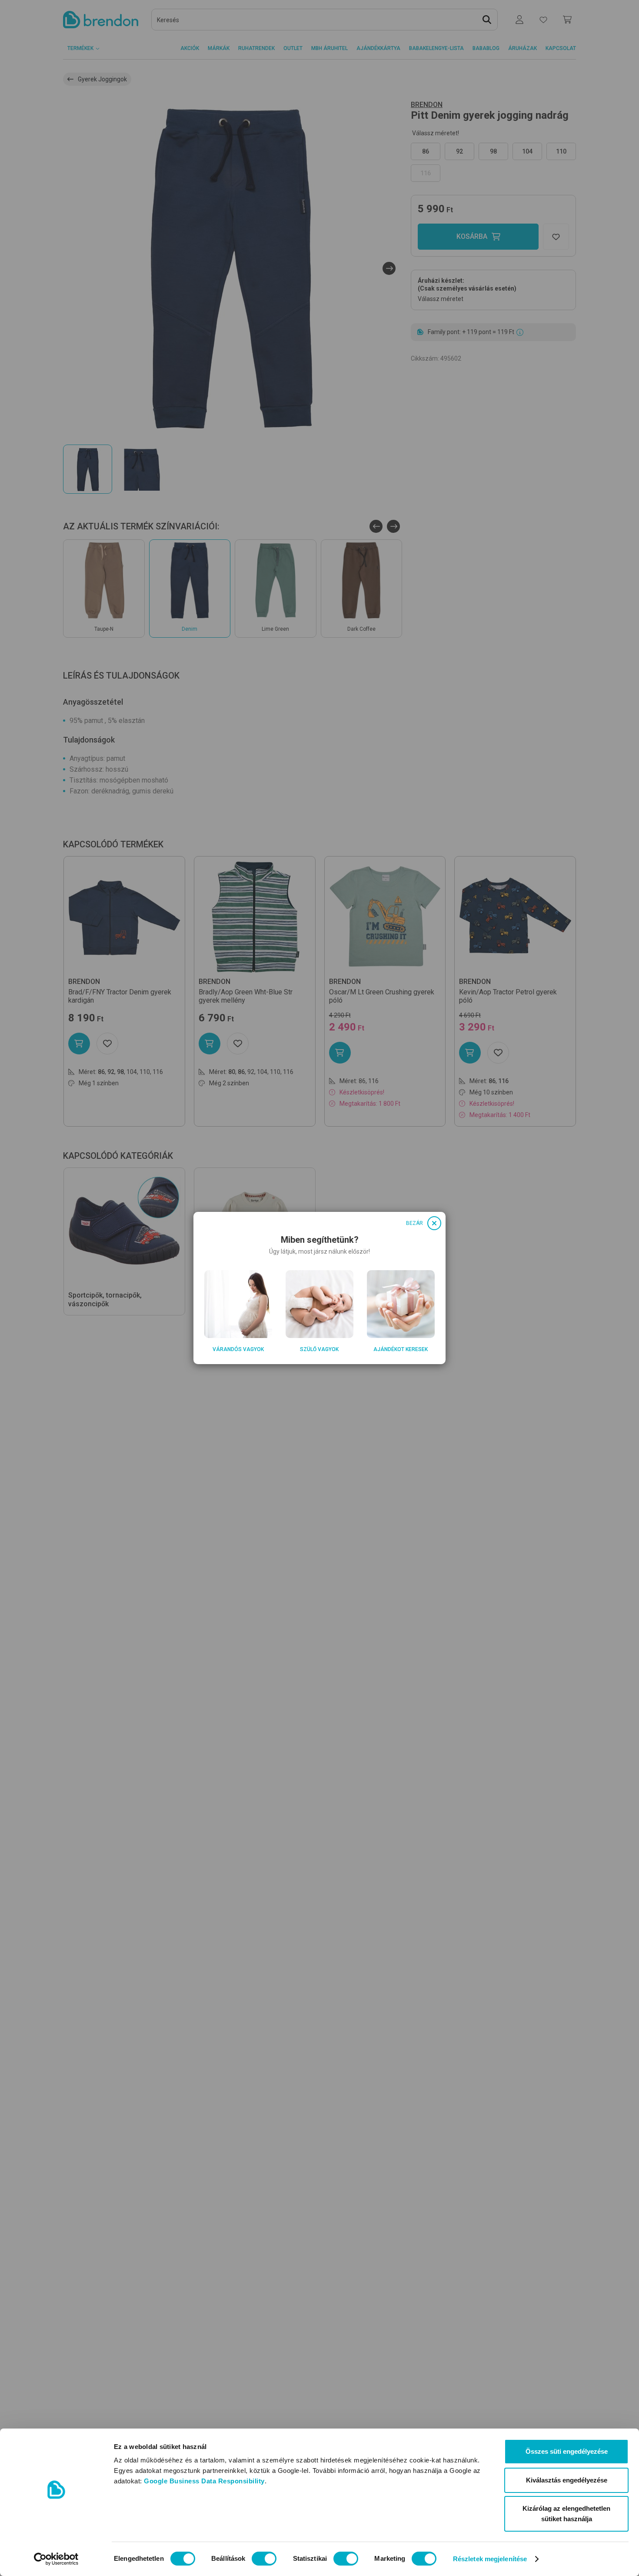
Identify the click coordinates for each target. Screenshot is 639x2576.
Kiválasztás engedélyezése (567, 2480)
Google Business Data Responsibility (204, 2481)
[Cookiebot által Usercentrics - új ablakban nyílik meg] (56, 2559)
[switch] (264, 2559)
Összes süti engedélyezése (567, 2451)
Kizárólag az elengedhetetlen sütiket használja (566, 2514)
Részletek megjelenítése (490, 2559)
